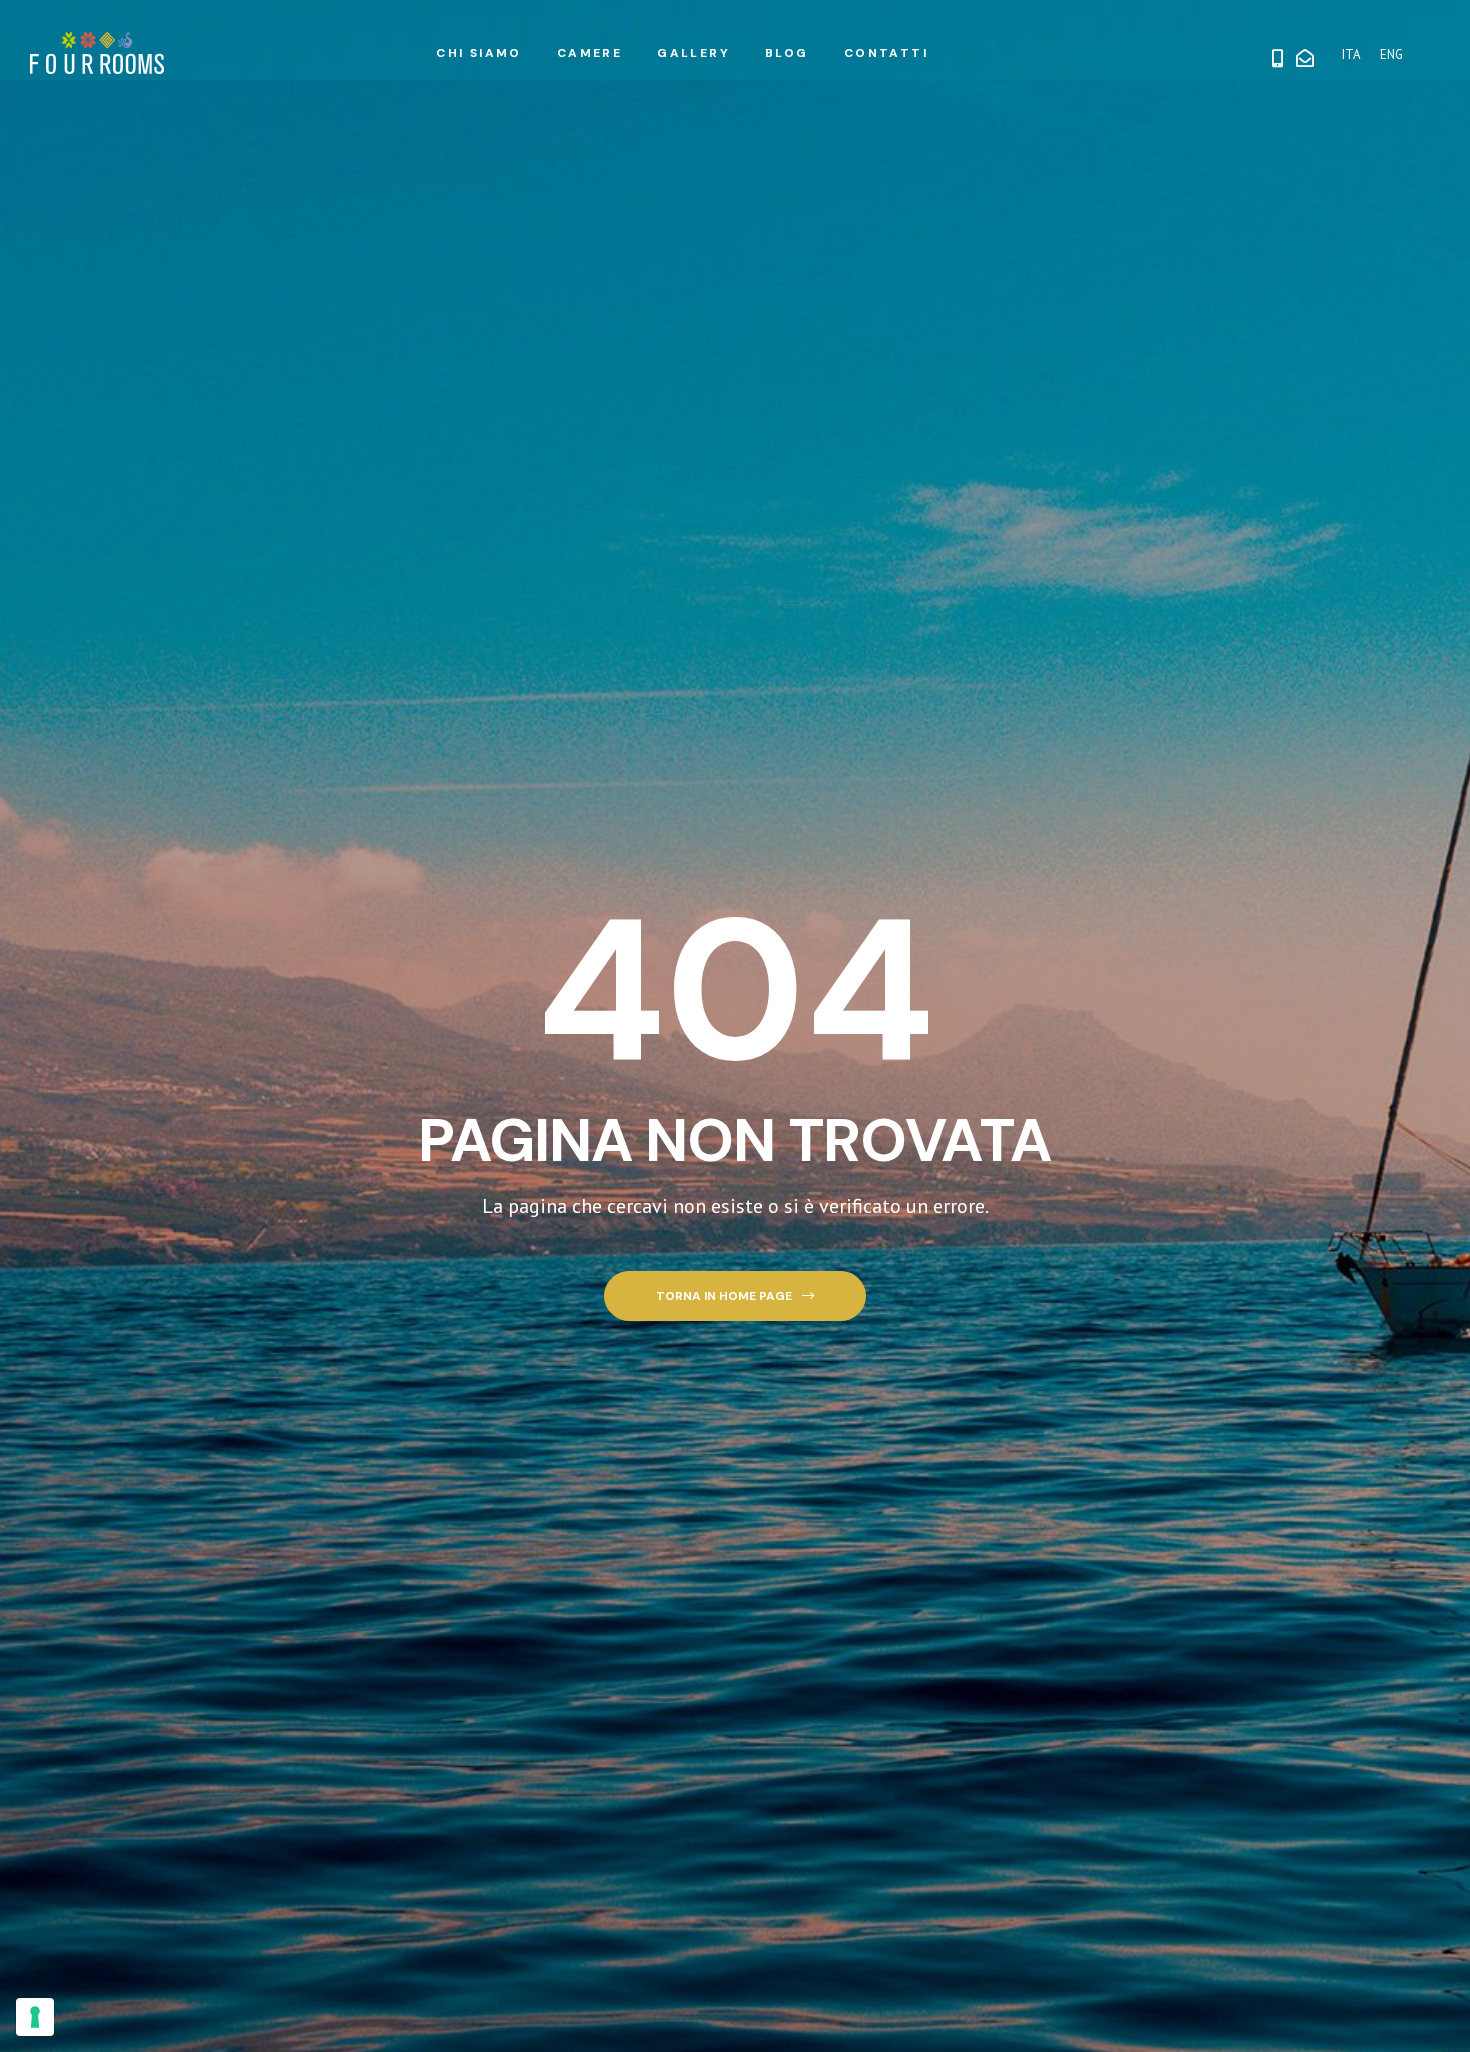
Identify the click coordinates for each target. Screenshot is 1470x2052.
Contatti (886, 53)
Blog (787, 53)
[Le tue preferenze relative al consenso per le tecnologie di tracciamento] (35, 2017)
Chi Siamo (479, 53)
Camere (589, 53)
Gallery (693, 53)
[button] (735, 1296)
